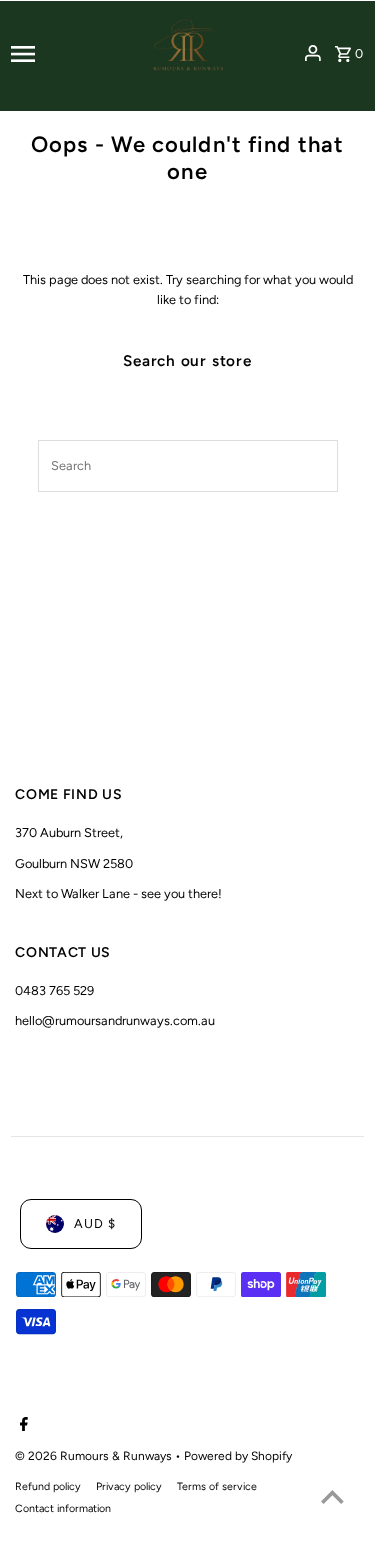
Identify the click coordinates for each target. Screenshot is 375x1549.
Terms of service (217, 1486)
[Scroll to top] (332, 1496)
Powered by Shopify (238, 1456)
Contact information (63, 1508)
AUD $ (95, 1223)
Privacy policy (129, 1486)
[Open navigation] (69, 54)
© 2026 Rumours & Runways (95, 1456)
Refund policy (48, 1486)
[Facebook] (21, 1426)
